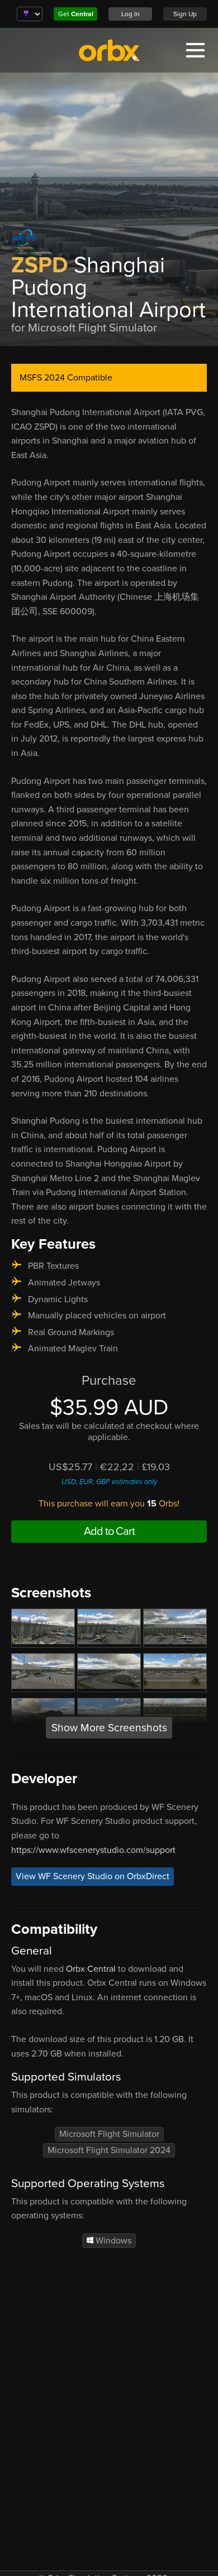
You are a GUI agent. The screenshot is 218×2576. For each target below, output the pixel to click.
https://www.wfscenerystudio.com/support (93, 1850)
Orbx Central (91, 1969)
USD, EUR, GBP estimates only (109, 1482)
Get (76, 14)
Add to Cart (109, 1532)
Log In (131, 14)
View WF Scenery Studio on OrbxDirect (93, 1876)
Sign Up (185, 14)
